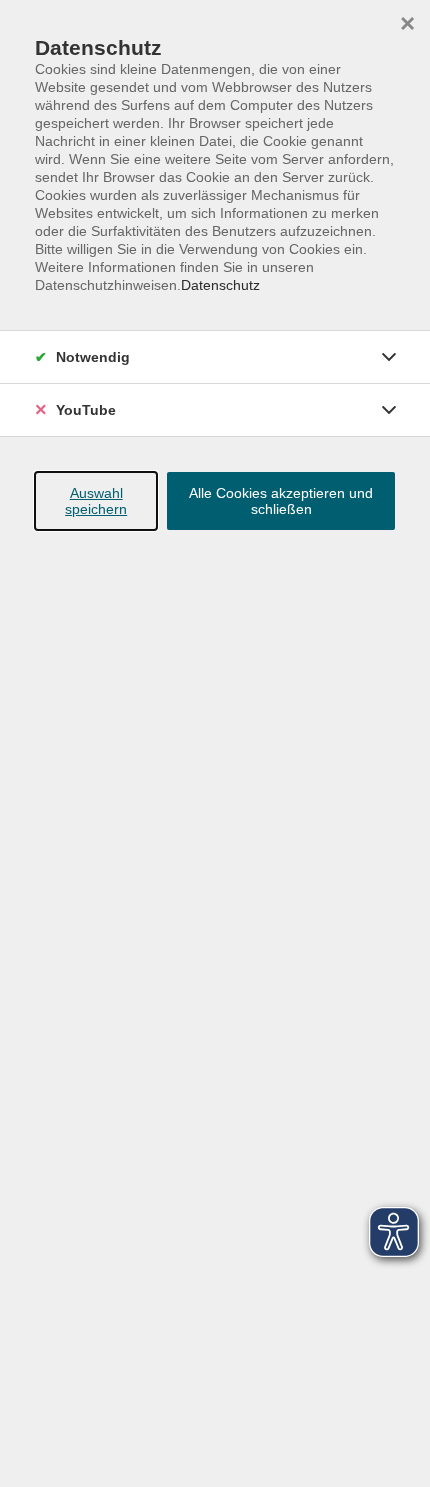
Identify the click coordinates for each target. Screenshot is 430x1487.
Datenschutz (220, 285)
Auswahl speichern (96, 501)
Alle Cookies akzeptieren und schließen (281, 501)
